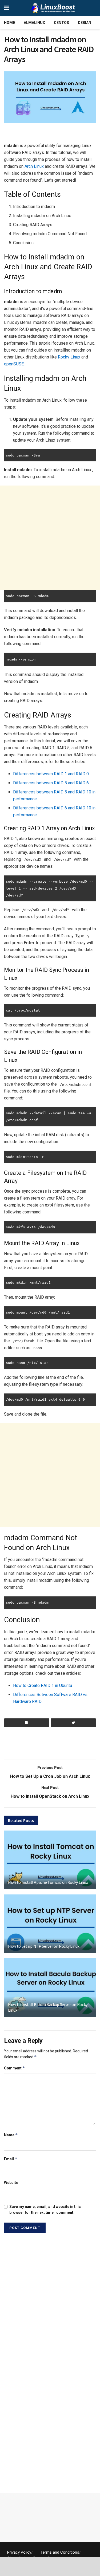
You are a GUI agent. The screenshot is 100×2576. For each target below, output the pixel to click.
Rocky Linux (69, 357)
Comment (15, 2068)
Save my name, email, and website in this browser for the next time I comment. (45, 2210)
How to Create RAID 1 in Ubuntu (43, 1686)
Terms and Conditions (60, 2552)
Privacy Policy (19, 2552)
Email (11, 2159)
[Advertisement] (50, 134)
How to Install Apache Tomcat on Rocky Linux (48, 1882)
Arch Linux (34, 166)
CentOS (61, 23)
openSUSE (14, 364)
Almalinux (34, 23)
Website (11, 2183)
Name (11, 2135)
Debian (85, 23)
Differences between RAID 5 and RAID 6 (51, 783)
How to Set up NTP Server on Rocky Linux (44, 1946)
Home (9, 23)
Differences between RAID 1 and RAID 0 (51, 774)
